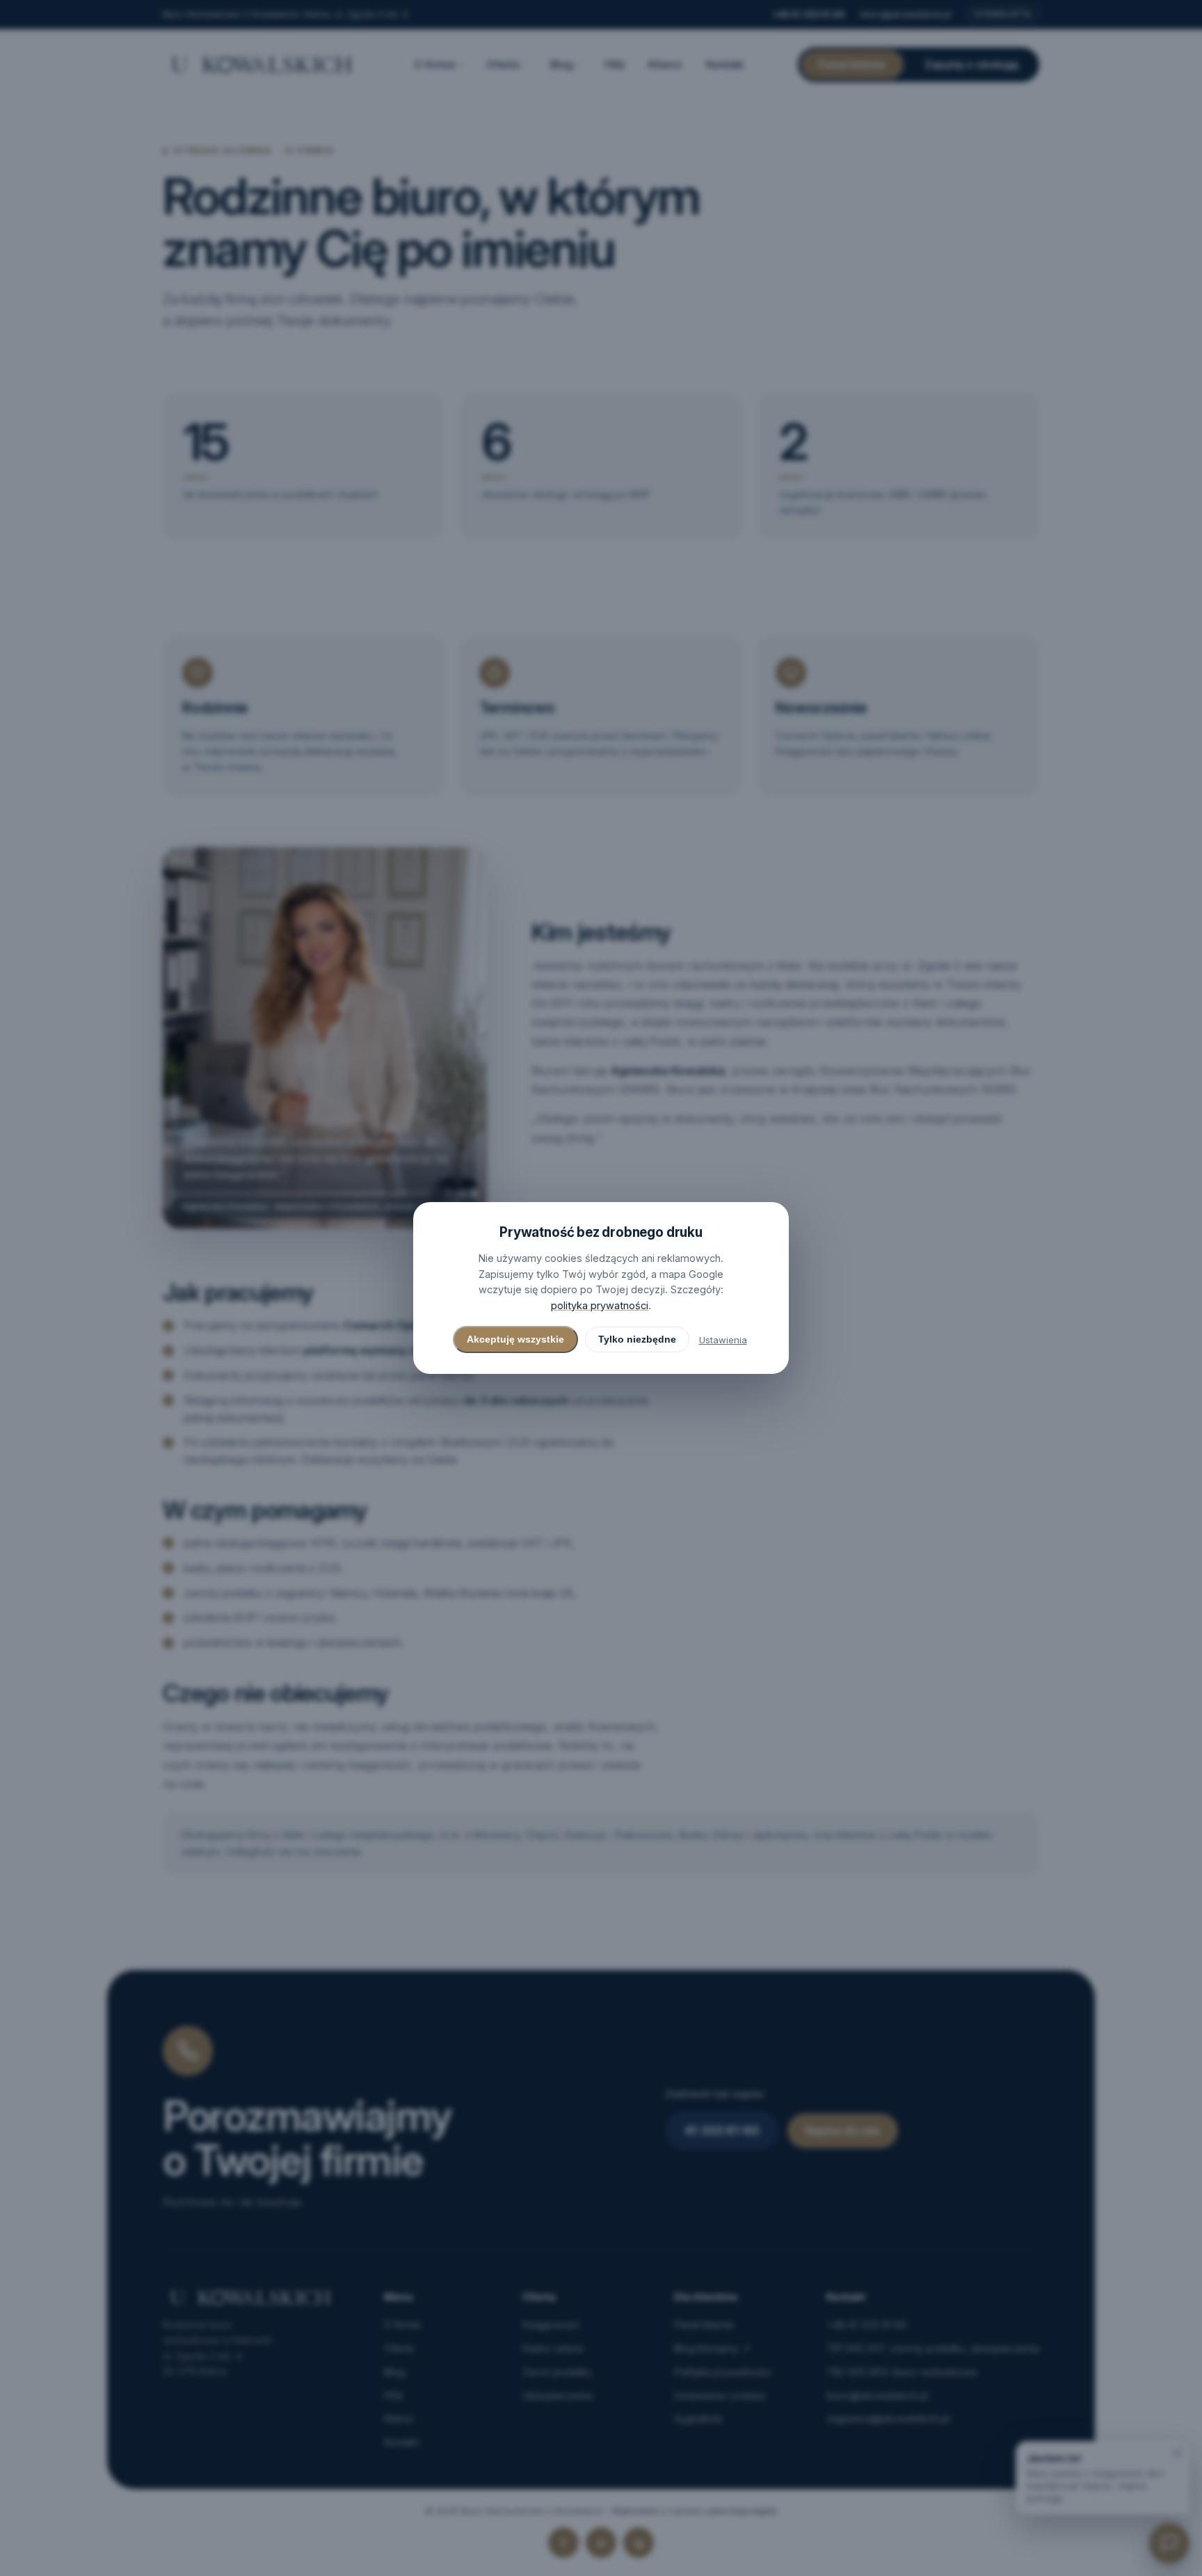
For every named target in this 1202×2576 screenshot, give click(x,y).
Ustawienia (723, 1340)
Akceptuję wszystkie (515, 1339)
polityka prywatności (600, 1305)
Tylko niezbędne (637, 1339)
